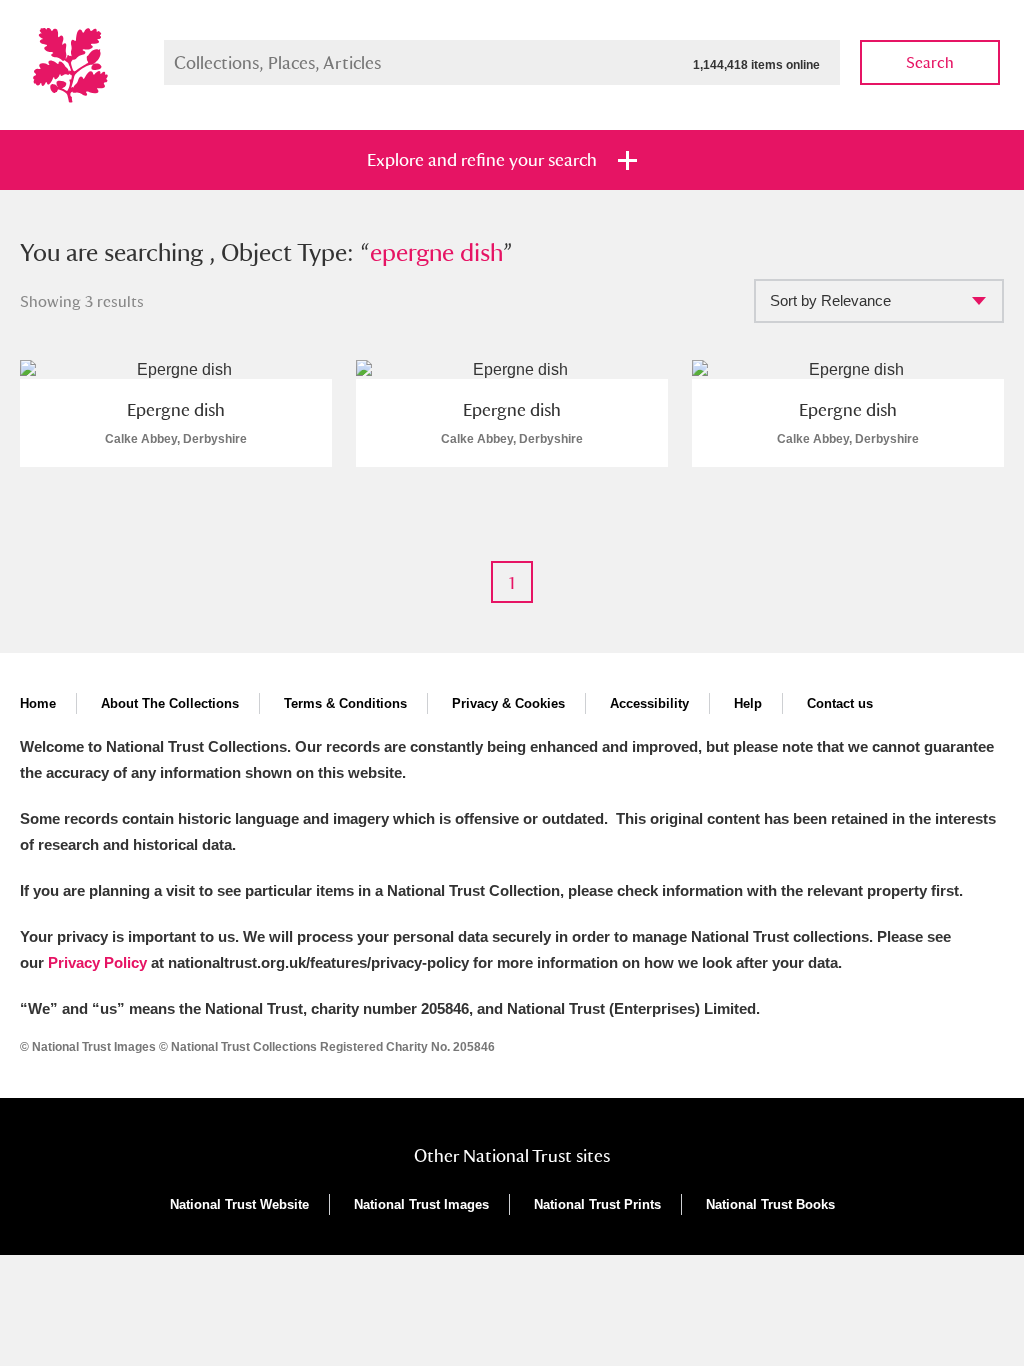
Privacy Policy (97, 962)
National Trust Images (421, 1204)
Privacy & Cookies (508, 703)
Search (930, 62)
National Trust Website (239, 1204)
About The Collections (170, 703)
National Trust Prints (597, 1204)
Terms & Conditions (345, 703)
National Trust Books (770, 1204)
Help (748, 703)
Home (38, 703)
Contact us (840, 703)
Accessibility (649, 703)
